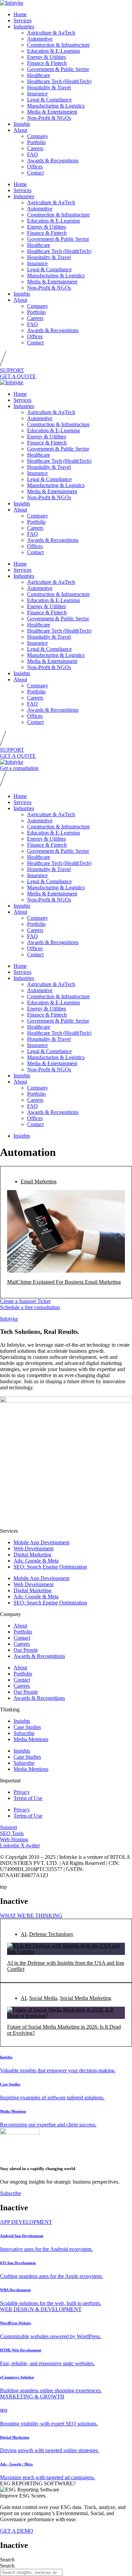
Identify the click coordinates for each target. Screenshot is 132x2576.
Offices (35, 167)
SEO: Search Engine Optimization (50, 1567)
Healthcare (39, 75)
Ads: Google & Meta (36, 1561)
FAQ (32, 154)
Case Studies (27, 1727)
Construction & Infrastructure (58, 45)
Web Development (34, 1548)
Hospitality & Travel (49, 87)
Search (7, 2560)
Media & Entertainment (52, 112)
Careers (35, 148)
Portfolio (36, 142)
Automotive (40, 39)
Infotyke (9, 1319)
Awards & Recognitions (53, 161)
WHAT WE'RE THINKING (31, 1916)
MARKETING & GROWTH (32, 2397)
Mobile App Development (41, 1542)
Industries (24, 27)
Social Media (43, 1998)
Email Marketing (39, 1181)
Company (38, 136)
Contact (35, 173)
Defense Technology (51, 1934)
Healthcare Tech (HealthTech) (59, 81)
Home (20, 14)
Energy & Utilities (47, 57)
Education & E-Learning (53, 51)
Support (8, 1827)
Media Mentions (31, 1739)
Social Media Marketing (86, 1998)
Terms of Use (28, 1798)
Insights (22, 124)
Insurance (37, 94)
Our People (26, 1650)
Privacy (22, 1792)
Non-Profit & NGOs (49, 118)
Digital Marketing (32, 1555)
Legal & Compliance (49, 100)
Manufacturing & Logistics (56, 106)
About (20, 130)
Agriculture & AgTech (51, 33)
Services (23, 20)
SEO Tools (12, 1833)
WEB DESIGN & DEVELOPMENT (41, 2309)
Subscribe (24, 1733)
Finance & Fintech (47, 63)
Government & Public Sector (58, 69)
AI (24, 1934)
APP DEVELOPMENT (26, 2222)
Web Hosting (14, 1839)
